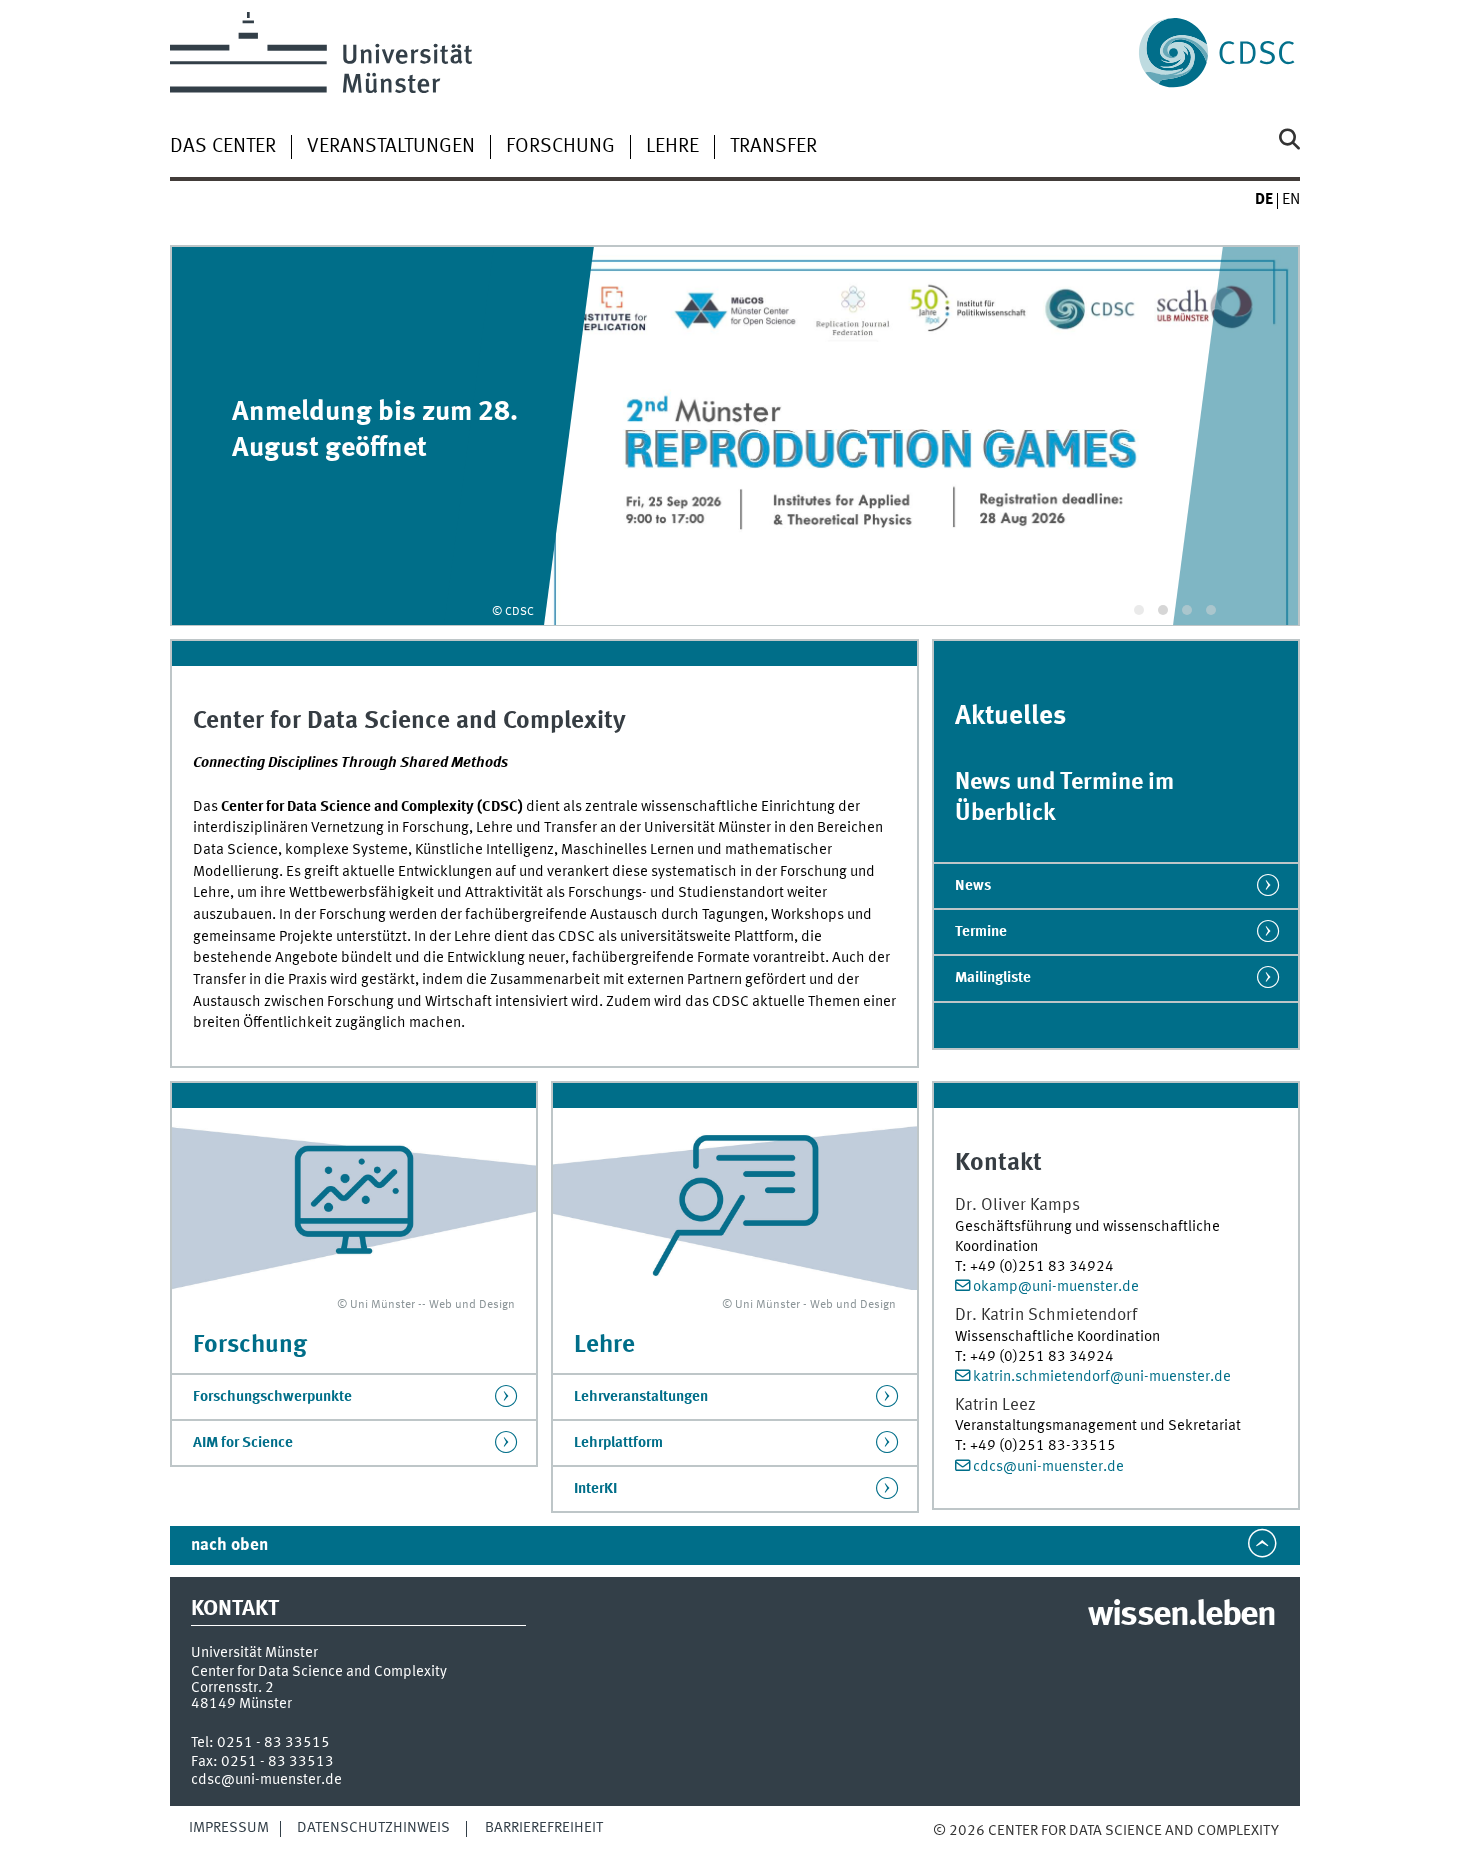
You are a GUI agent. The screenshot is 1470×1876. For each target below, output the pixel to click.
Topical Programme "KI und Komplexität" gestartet (371, 430)
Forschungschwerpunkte (272, 1397)
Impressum (229, 1828)
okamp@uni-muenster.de (1056, 1287)
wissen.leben (1181, 1616)
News (973, 886)
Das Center (223, 147)
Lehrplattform (618, 1443)
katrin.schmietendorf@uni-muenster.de (1102, 1377)
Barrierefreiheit (544, 1828)
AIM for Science (243, 1443)
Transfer (773, 147)
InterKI (595, 1489)
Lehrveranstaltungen (641, 1397)
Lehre (672, 147)
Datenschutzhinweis (373, 1828)
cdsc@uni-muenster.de (266, 1780)
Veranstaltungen (391, 147)
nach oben (229, 1545)
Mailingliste (993, 978)
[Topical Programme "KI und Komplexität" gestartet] (735, 435)
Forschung (560, 147)
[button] (1139, 610)
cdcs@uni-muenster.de (1048, 1467)
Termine (981, 932)
